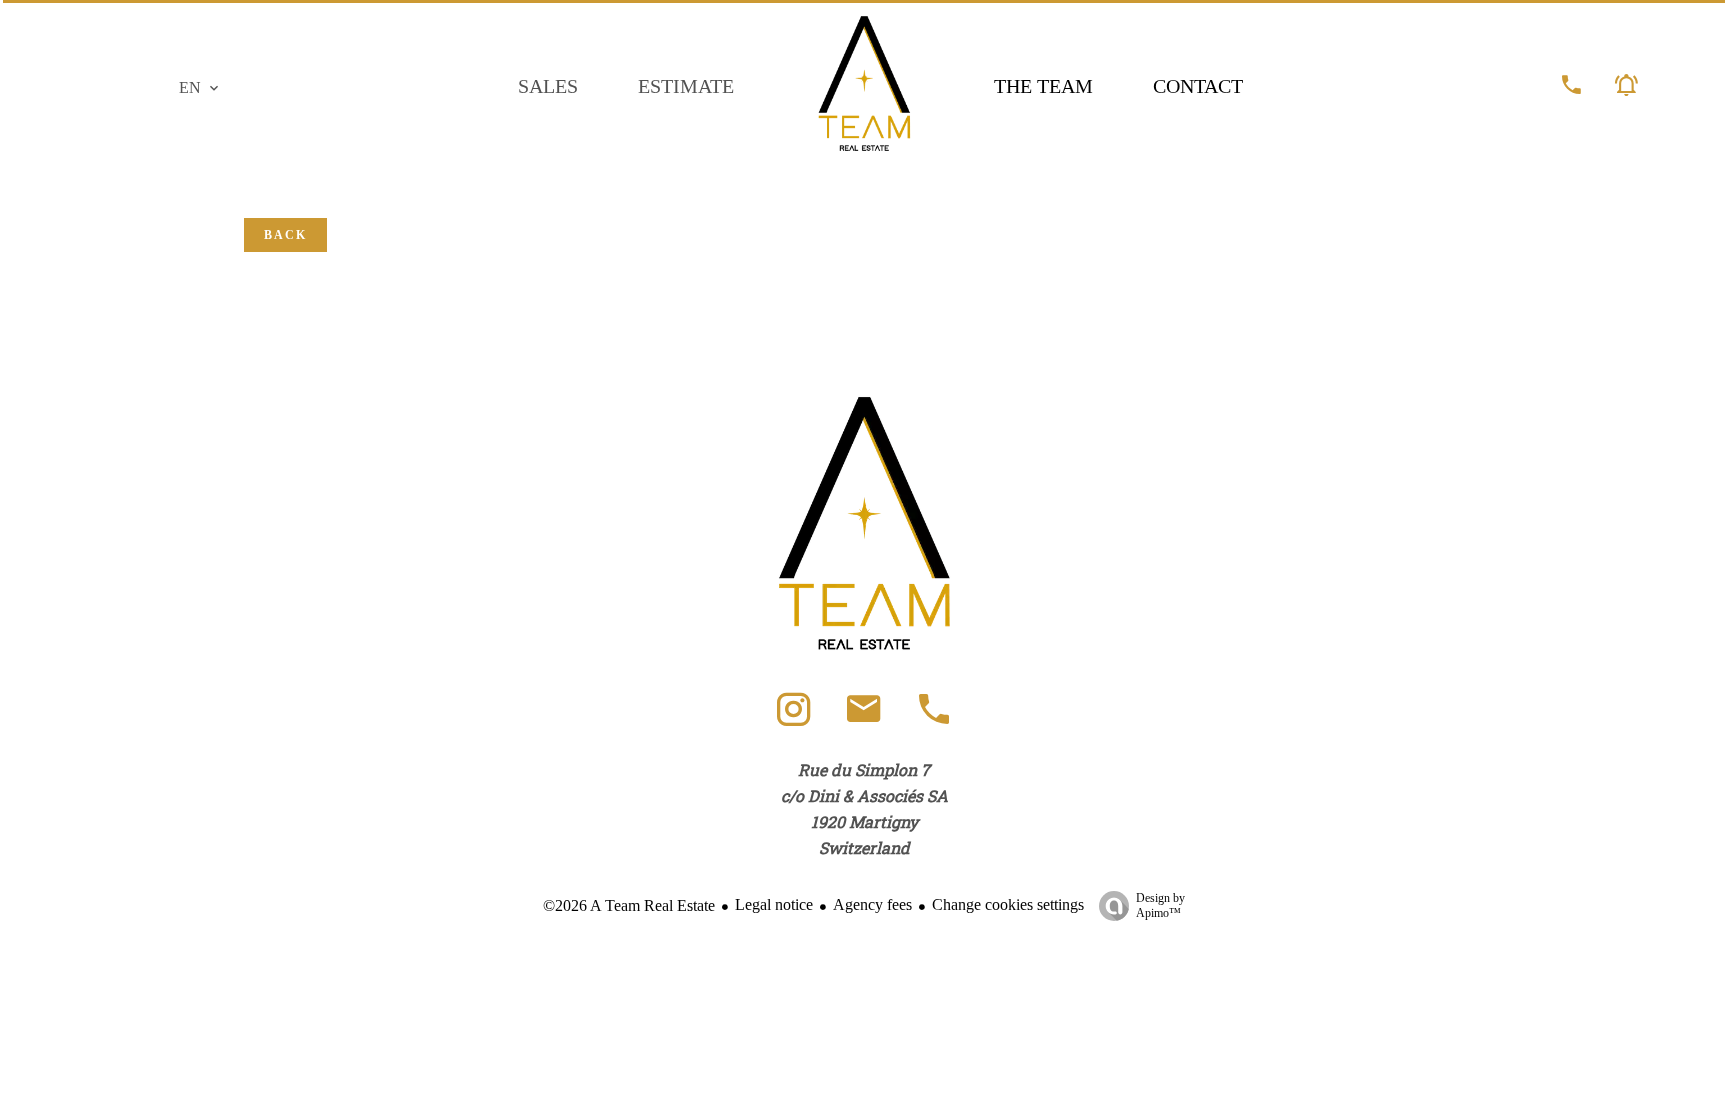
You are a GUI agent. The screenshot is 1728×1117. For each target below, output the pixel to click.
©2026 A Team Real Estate (629, 905)
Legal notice (774, 904)
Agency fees (872, 904)
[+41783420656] (934, 718)
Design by (1160, 905)
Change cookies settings (1008, 904)
